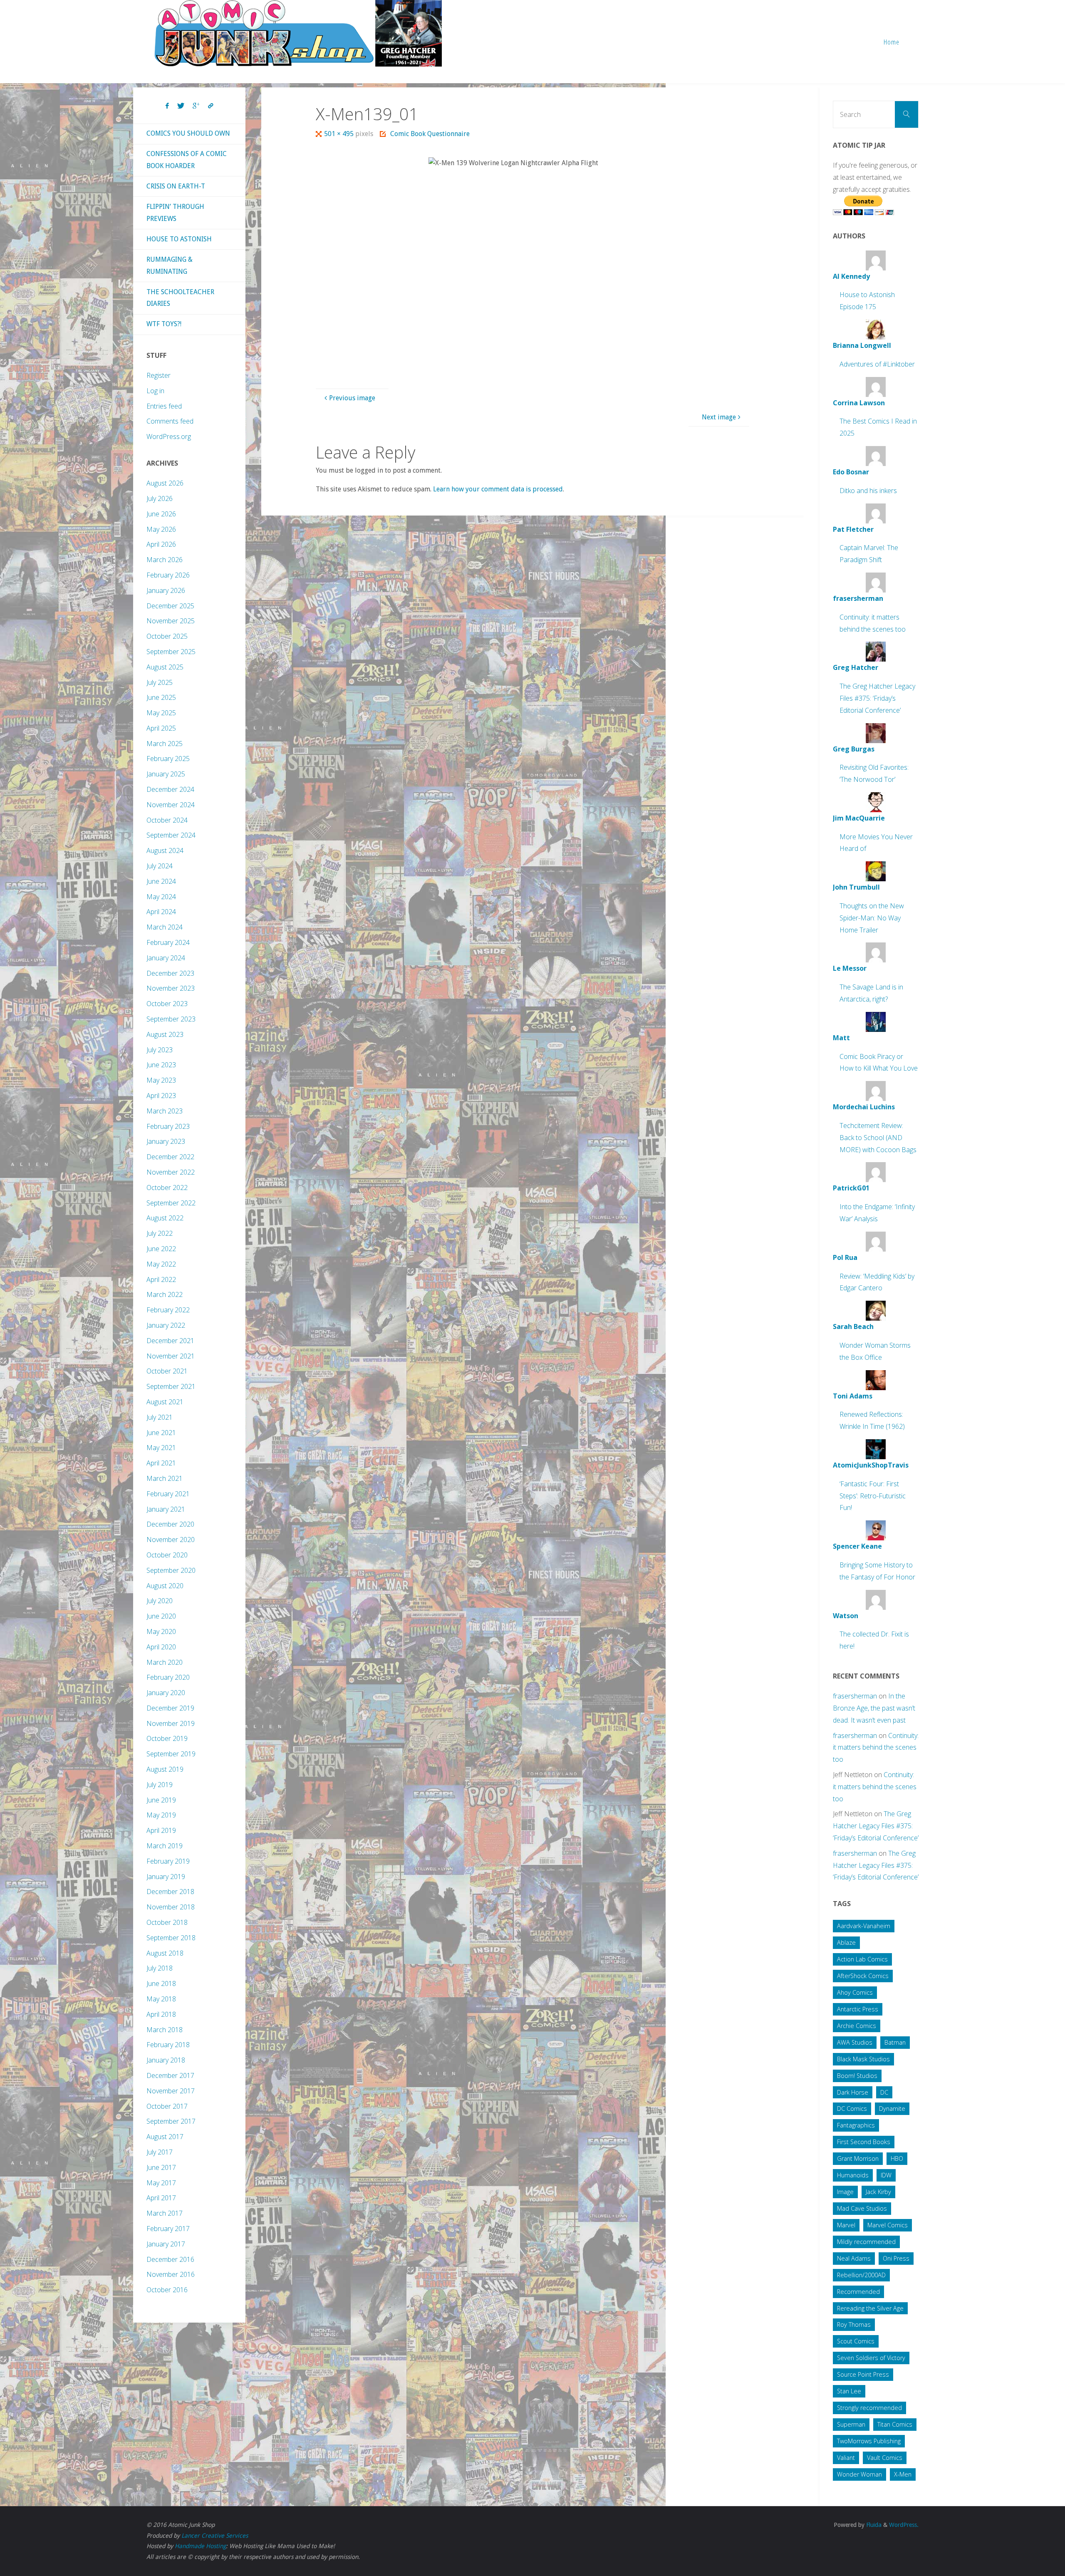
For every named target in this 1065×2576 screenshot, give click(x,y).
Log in (155, 391)
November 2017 (171, 2091)
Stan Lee (849, 2391)
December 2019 (170, 1708)
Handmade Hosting (200, 2546)
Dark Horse (853, 2092)
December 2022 (170, 1157)
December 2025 (170, 606)
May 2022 (161, 1264)
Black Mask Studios (863, 2059)
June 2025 (161, 697)
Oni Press (896, 2258)
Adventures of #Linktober (877, 364)
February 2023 (168, 1126)
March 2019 (165, 1846)
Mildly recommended (866, 2242)
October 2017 (167, 2106)
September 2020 (171, 1570)
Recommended (858, 2292)
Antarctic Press (858, 2009)
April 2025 (161, 728)
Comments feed (170, 421)
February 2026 (168, 575)
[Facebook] (167, 106)
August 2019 (165, 1769)
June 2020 (161, 1616)
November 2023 (171, 988)
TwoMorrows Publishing (869, 2441)
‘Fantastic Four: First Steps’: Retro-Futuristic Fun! (873, 1496)
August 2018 (165, 1953)
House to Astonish (179, 239)
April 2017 (161, 2198)
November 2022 (171, 1172)
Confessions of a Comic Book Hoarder (187, 160)
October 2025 (167, 636)
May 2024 (161, 897)
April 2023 (161, 1096)
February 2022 (168, 1310)
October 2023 (167, 1004)
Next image (719, 417)
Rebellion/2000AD (861, 2275)
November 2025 (171, 621)
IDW (886, 2175)
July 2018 (160, 1968)
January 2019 (166, 1877)
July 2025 (160, 682)
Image (845, 2192)
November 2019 (171, 1723)
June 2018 (161, 1983)
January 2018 (166, 2060)
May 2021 (161, 1448)
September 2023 (171, 1019)
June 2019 (161, 1800)
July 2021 (160, 1417)
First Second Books (864, 2142)
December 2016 (170, 2259)
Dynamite (892, 2109)
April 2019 (161, 1830)
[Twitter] (181, 106)
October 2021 (167, 1371)
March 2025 (165, 744)
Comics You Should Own (188, 133)
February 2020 (168, 1677)
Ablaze (846, 1943)
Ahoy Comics (855, 1992)
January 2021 (166, 1509)
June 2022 (161, 1249)
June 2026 (161, 514)
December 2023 (170, 973)
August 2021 (165, 1402)
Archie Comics (857, 2026)
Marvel (846, 2225)
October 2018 (167, 1922)
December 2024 (170, 789)
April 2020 (161, 1647)
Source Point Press (863, 2374)
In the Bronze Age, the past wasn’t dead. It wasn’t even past (874, 1708)
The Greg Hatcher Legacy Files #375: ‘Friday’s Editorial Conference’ (877, 698)
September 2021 (171, 1386)
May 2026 (161, 529)
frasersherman (855, 1696)
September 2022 (171, 1203)
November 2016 (171, 2274)
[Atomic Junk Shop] (298, 33)
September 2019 (171, 1754)
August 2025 (165, 667)
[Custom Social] (211, 106)
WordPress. (904, 2525)
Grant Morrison (858, 2158)
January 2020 (166, 1693)
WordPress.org (169, 436)
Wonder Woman (859, 2474)
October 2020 (167, 1555)
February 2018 (168, 2045)
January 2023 (166, 1141)
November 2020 (171, 1540)
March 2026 (165, 560)
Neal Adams (854, 2258)
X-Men (903, 2474)
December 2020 (170, 1524)
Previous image (352, 398)
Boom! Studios (857, 2076)
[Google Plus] (196, 106)
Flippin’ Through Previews (175, 213)
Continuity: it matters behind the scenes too (876, 1748)
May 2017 (161, 2183)
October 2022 (167, 1188)
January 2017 (166, 2244)
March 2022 (165, 1294)
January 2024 (166, 958)
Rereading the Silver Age (870, 2308)
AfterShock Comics (863, 1976)
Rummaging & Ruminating (170, 265)
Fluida (873, 2525)
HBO (897, 2158)
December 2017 (170, 2075)
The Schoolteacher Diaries (180, 298)
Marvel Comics (888, 2225)
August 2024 (165, 850)
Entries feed (164, 406)
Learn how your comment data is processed (498, 489)
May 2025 (161, 713)
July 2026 (160, 498)
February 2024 (168, 942)
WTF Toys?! (164, 324)
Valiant (846, 2458)
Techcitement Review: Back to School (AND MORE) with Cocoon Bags (878, 1138)
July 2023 (160, 1050)
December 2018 (170, 1892)
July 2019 (160, 1785)
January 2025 (166, 774)
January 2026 (166, 590)
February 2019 (168, 1861)
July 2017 (160, 2152)
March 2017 (165, 2213)
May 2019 (161, 1815)
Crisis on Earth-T (176, 186)
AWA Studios (855, 2042)
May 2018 (161, 1999)
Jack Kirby (878, 2192)
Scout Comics (856, 2341)
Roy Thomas (854, 2324)
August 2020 (165, 1586)
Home (892, 42)
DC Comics (852, 2109)
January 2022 (166, 1325)
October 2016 (167, 2290)
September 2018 (171, 1938)
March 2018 (165, 2030)
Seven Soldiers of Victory (871, 2358)
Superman (851, 2424)
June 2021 (161, 1433)
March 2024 (165, 927)
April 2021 (161, 1463)
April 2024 (161, 912)
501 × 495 (340, 134)
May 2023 (161, 1080)
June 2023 (161, 1065)
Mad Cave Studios (862, 2208)
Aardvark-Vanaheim (864, 1926)
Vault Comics (885, 2458)
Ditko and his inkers (868, 491)
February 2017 (168, 2229)
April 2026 (161, 544)
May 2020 (161, 1631)
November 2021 (171, 1356)
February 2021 (168, 1494)
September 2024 (171, 835)
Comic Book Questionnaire (430, 134)
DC (884, 2092)
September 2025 (171, 652)
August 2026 (165, 483)
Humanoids (853, 2175)
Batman (895, 2042)
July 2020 (160, 1601)
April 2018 (161, 2014)
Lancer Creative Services (215, 2536)
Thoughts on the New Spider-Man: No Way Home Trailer (872, 918)
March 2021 (165, 1478)
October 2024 (167, 820)
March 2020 (165, 1662)
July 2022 (160, 1233)
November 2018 (171, 1907)
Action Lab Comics (862, 1959)
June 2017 (161, 2167)
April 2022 (161, 1279)
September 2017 (171, 2121)
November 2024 (171, 805)
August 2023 (165, 1034)
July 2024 (160, 866)
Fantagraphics (856, 2125)
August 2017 (165, 2137)
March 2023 (165, 1111)
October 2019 (167, 1738)
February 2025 (168, 759)
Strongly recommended (869, 2408)
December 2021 (170, 1341)
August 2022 (165, 1218)
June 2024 (161, 881)
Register (159, 375)
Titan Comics (895, 2424)
